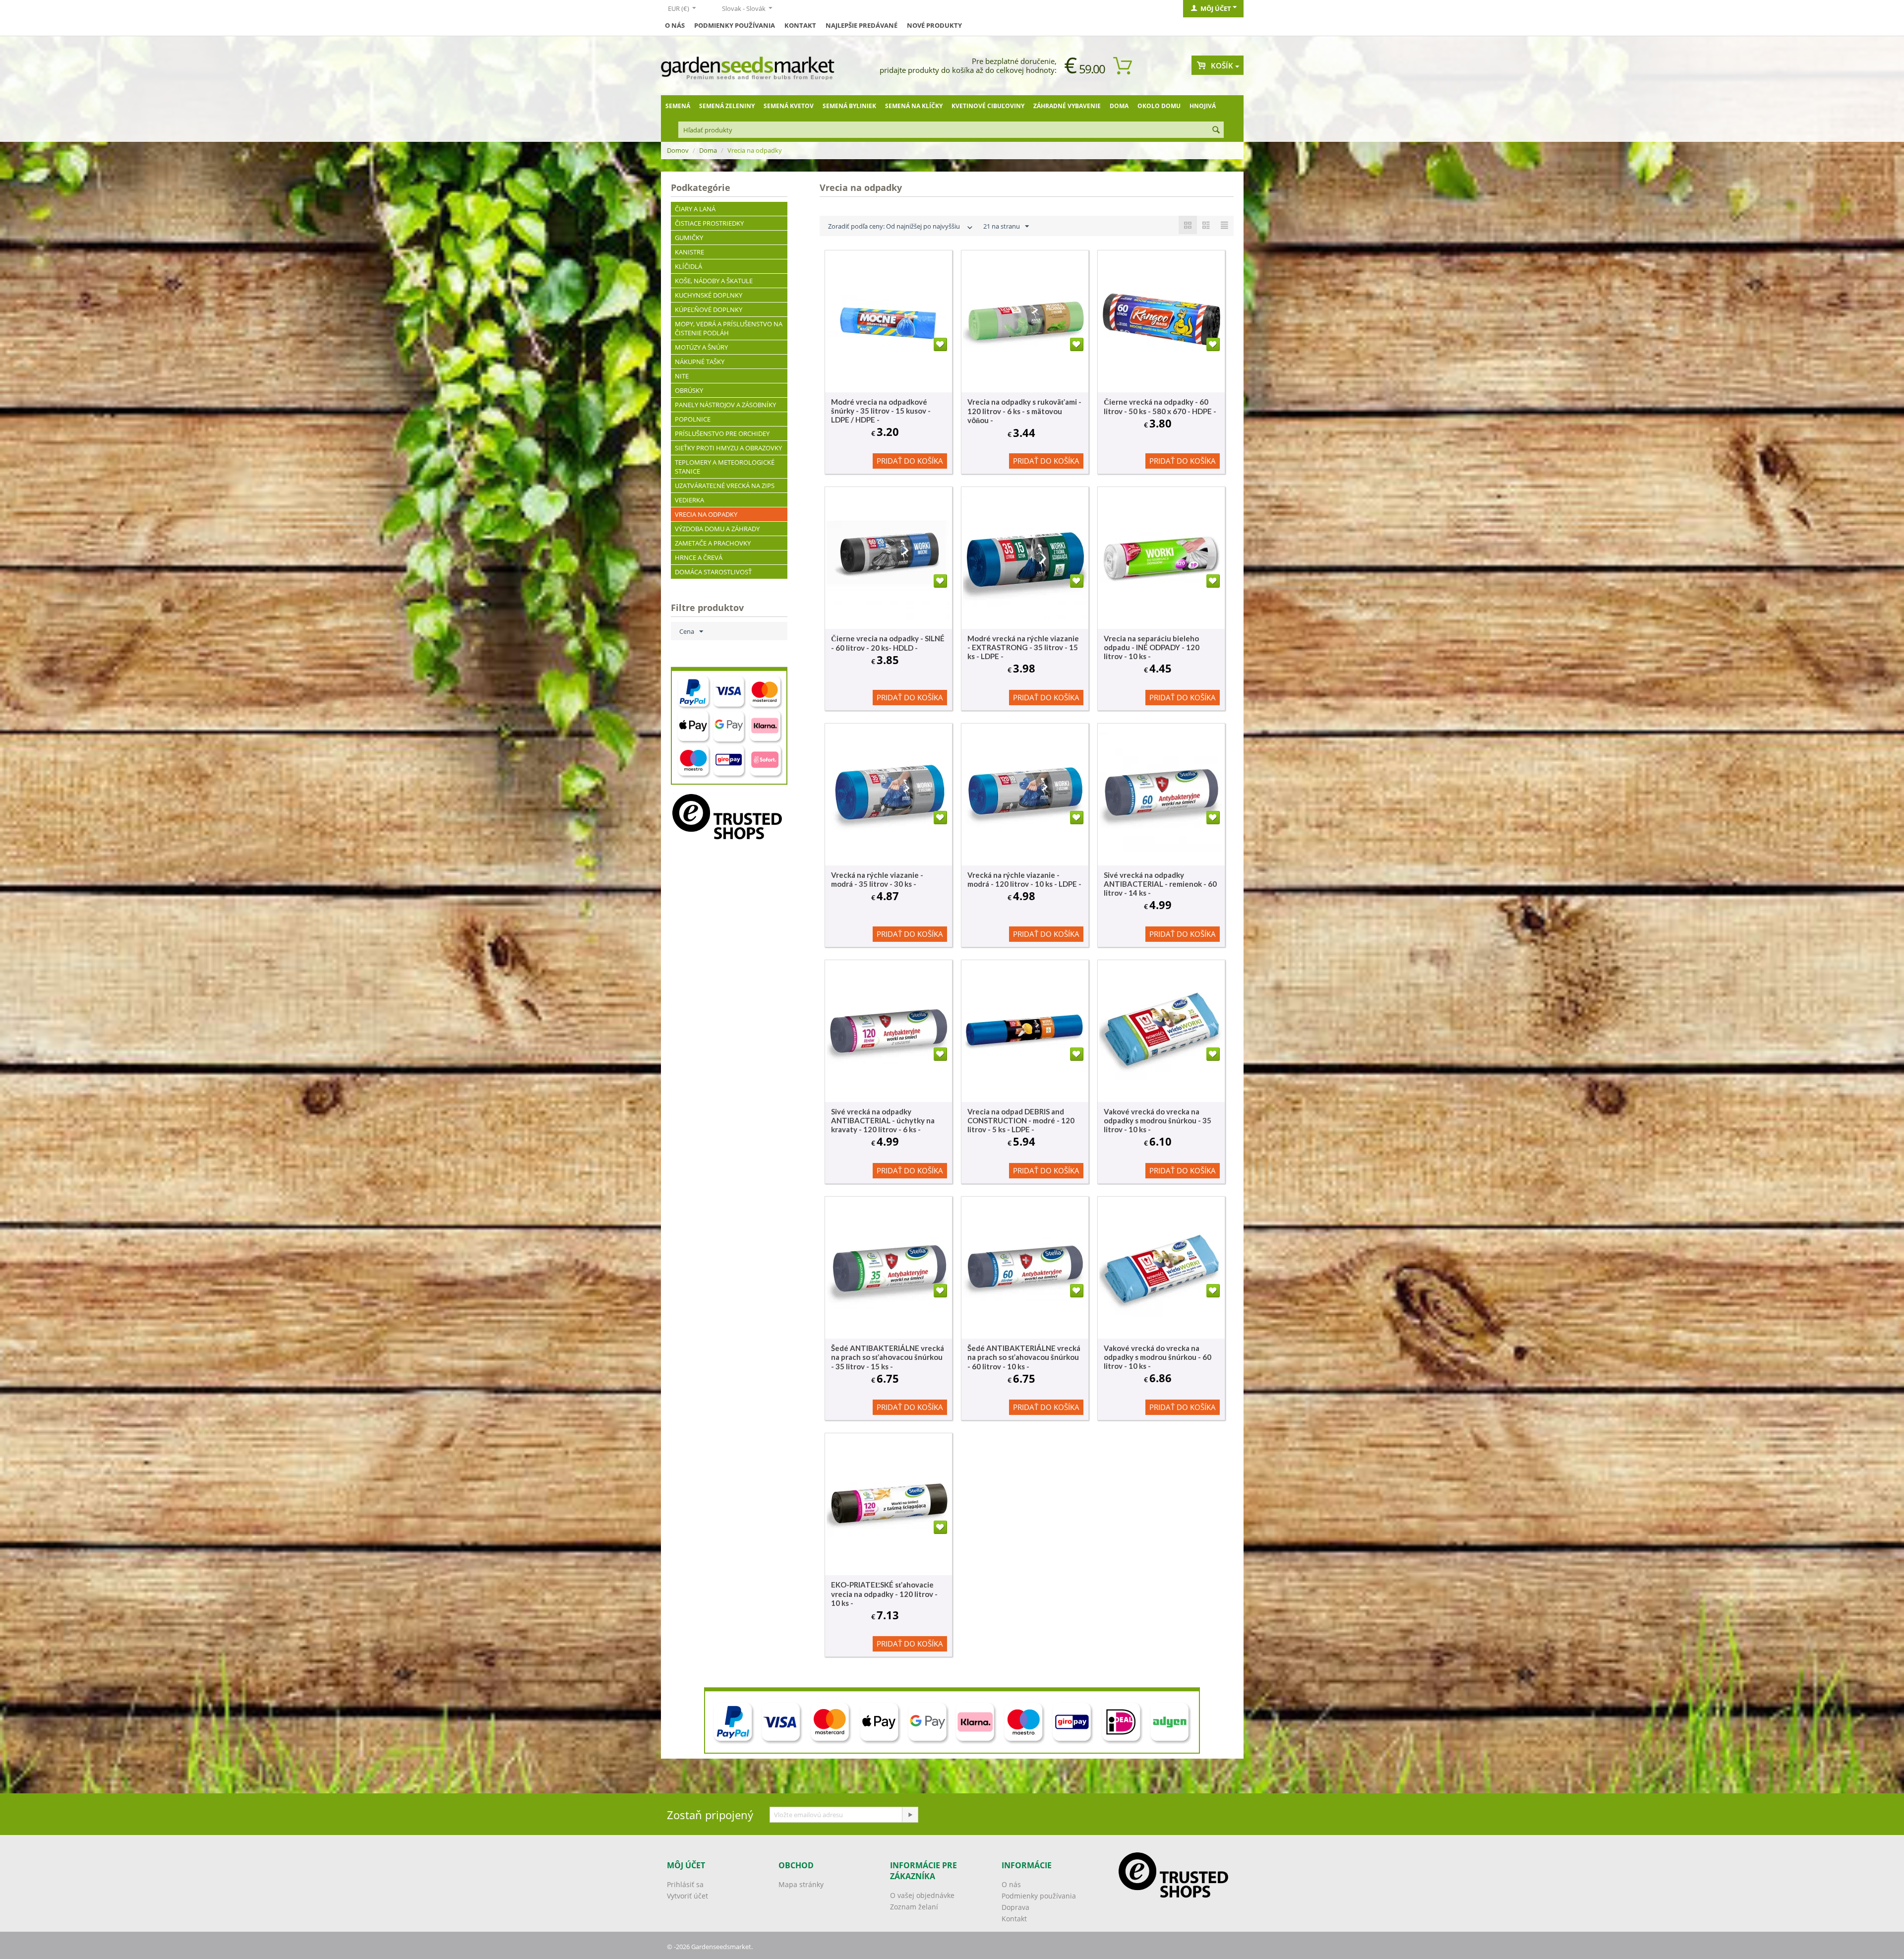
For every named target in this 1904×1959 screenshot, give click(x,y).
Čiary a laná (695, 209)
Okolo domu (1159, 106)
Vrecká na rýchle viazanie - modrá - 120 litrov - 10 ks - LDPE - (1024, 879)
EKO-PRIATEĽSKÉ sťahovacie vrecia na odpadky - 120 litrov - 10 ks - (884, 1594)
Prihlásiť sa (685, 1884)
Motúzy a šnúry (701, 347)
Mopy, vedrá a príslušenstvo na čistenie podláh (729, 328)
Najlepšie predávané (862, 25)
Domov (678, 150)
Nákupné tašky (700, 362)
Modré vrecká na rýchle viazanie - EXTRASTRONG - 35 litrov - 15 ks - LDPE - (1023, 647)
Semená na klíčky (914, 106)
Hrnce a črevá (699, 557)
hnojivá (1203, 106)
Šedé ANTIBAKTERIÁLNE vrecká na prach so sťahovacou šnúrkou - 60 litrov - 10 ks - (1024, 1357)
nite (682, 376)
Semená (678, 106)
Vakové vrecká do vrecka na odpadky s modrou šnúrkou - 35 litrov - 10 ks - (1158, 1120)
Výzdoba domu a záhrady (717, 529)
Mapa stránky (801, 1884)
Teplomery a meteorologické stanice (725, 467)
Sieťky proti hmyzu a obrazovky (728, 448)
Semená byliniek (849, 106)
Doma (1119, 106)
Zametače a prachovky (713, 543)
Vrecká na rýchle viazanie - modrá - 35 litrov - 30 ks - (877, 879)
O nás (675, 25)
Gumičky (689, 238)
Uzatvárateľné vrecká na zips (725, 486)
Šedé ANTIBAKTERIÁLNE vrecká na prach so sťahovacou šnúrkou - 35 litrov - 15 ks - (888, 1357)
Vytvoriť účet (687, 1896)
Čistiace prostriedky (709, 223)
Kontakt (800, 25)
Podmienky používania (735, 25)
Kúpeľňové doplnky (709, 309)
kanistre (689, 252)
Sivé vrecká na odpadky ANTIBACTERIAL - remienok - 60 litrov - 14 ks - (1160, 884)
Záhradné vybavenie (1067, 106)
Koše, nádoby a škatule (714, 281)
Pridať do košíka (910, 461)
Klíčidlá (688, 266)
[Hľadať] (1216, 130)
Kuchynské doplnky (709, 295)
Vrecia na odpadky (706, 514)
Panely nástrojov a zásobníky (725, 405)
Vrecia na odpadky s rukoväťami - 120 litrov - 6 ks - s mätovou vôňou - (1024, 411)
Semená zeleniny (727, 106)
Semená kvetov (789, 106)
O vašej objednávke (922, 1895)
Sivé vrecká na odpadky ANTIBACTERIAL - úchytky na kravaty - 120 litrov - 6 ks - (883, 1120)
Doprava (1015, 1907)
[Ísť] (910, 1815)
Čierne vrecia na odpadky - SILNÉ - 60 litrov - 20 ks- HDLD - (888, 643)
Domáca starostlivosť (713, 572)
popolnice (693, 419)
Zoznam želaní (914, 1907)
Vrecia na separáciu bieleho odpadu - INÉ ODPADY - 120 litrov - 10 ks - (1152, 647)
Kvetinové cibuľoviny (988, 106)
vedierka (689, 500)
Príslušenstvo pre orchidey (722, 433)
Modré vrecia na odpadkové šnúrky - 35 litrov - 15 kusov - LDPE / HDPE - (881, 411)
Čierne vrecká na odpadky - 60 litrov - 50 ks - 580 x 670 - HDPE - (1160, 406)
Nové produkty (934, 25)
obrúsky (689, 390)
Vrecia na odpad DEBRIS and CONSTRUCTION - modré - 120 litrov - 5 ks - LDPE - (1021, 1120)
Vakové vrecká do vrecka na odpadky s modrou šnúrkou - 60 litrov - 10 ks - (1158, 1357)
